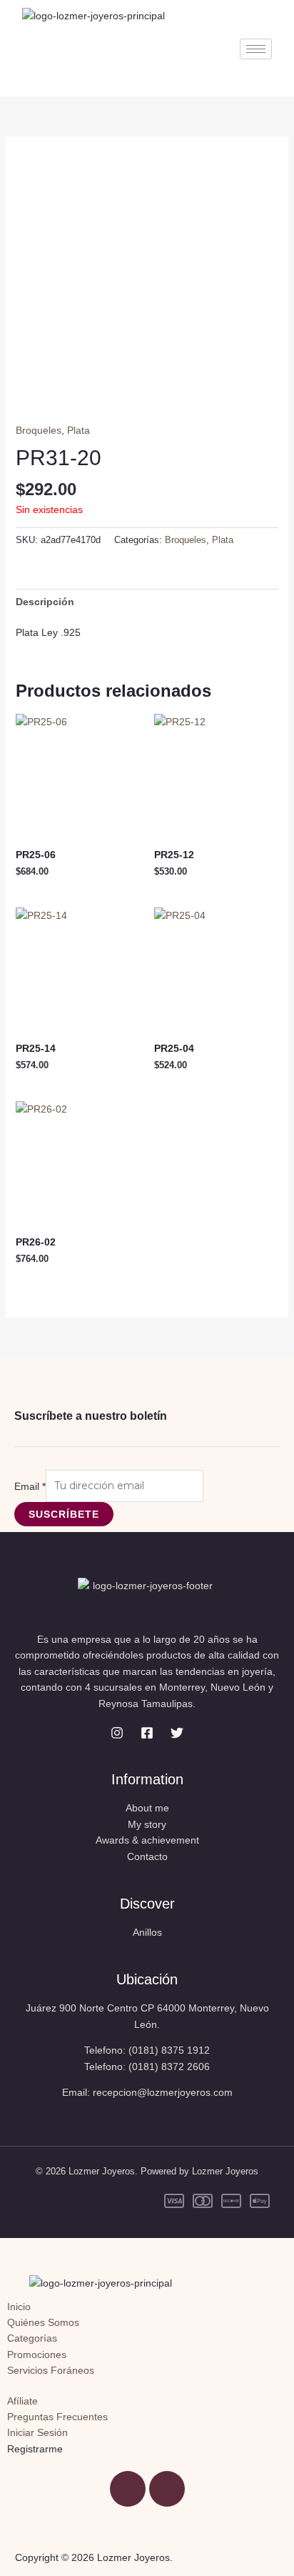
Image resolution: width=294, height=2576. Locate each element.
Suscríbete (64, 1514)
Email (30, 1486)
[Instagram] (117, 1733)
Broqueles (39, 430)
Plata (78, 430)
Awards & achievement (147, 1840)
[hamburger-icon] (256, 49)
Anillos (147, 1932)
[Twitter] (177, 1733)
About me (147, 1808)
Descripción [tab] (45, 602)
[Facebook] (147, 1733)
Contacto (147, 1856)
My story (147, 1824)
